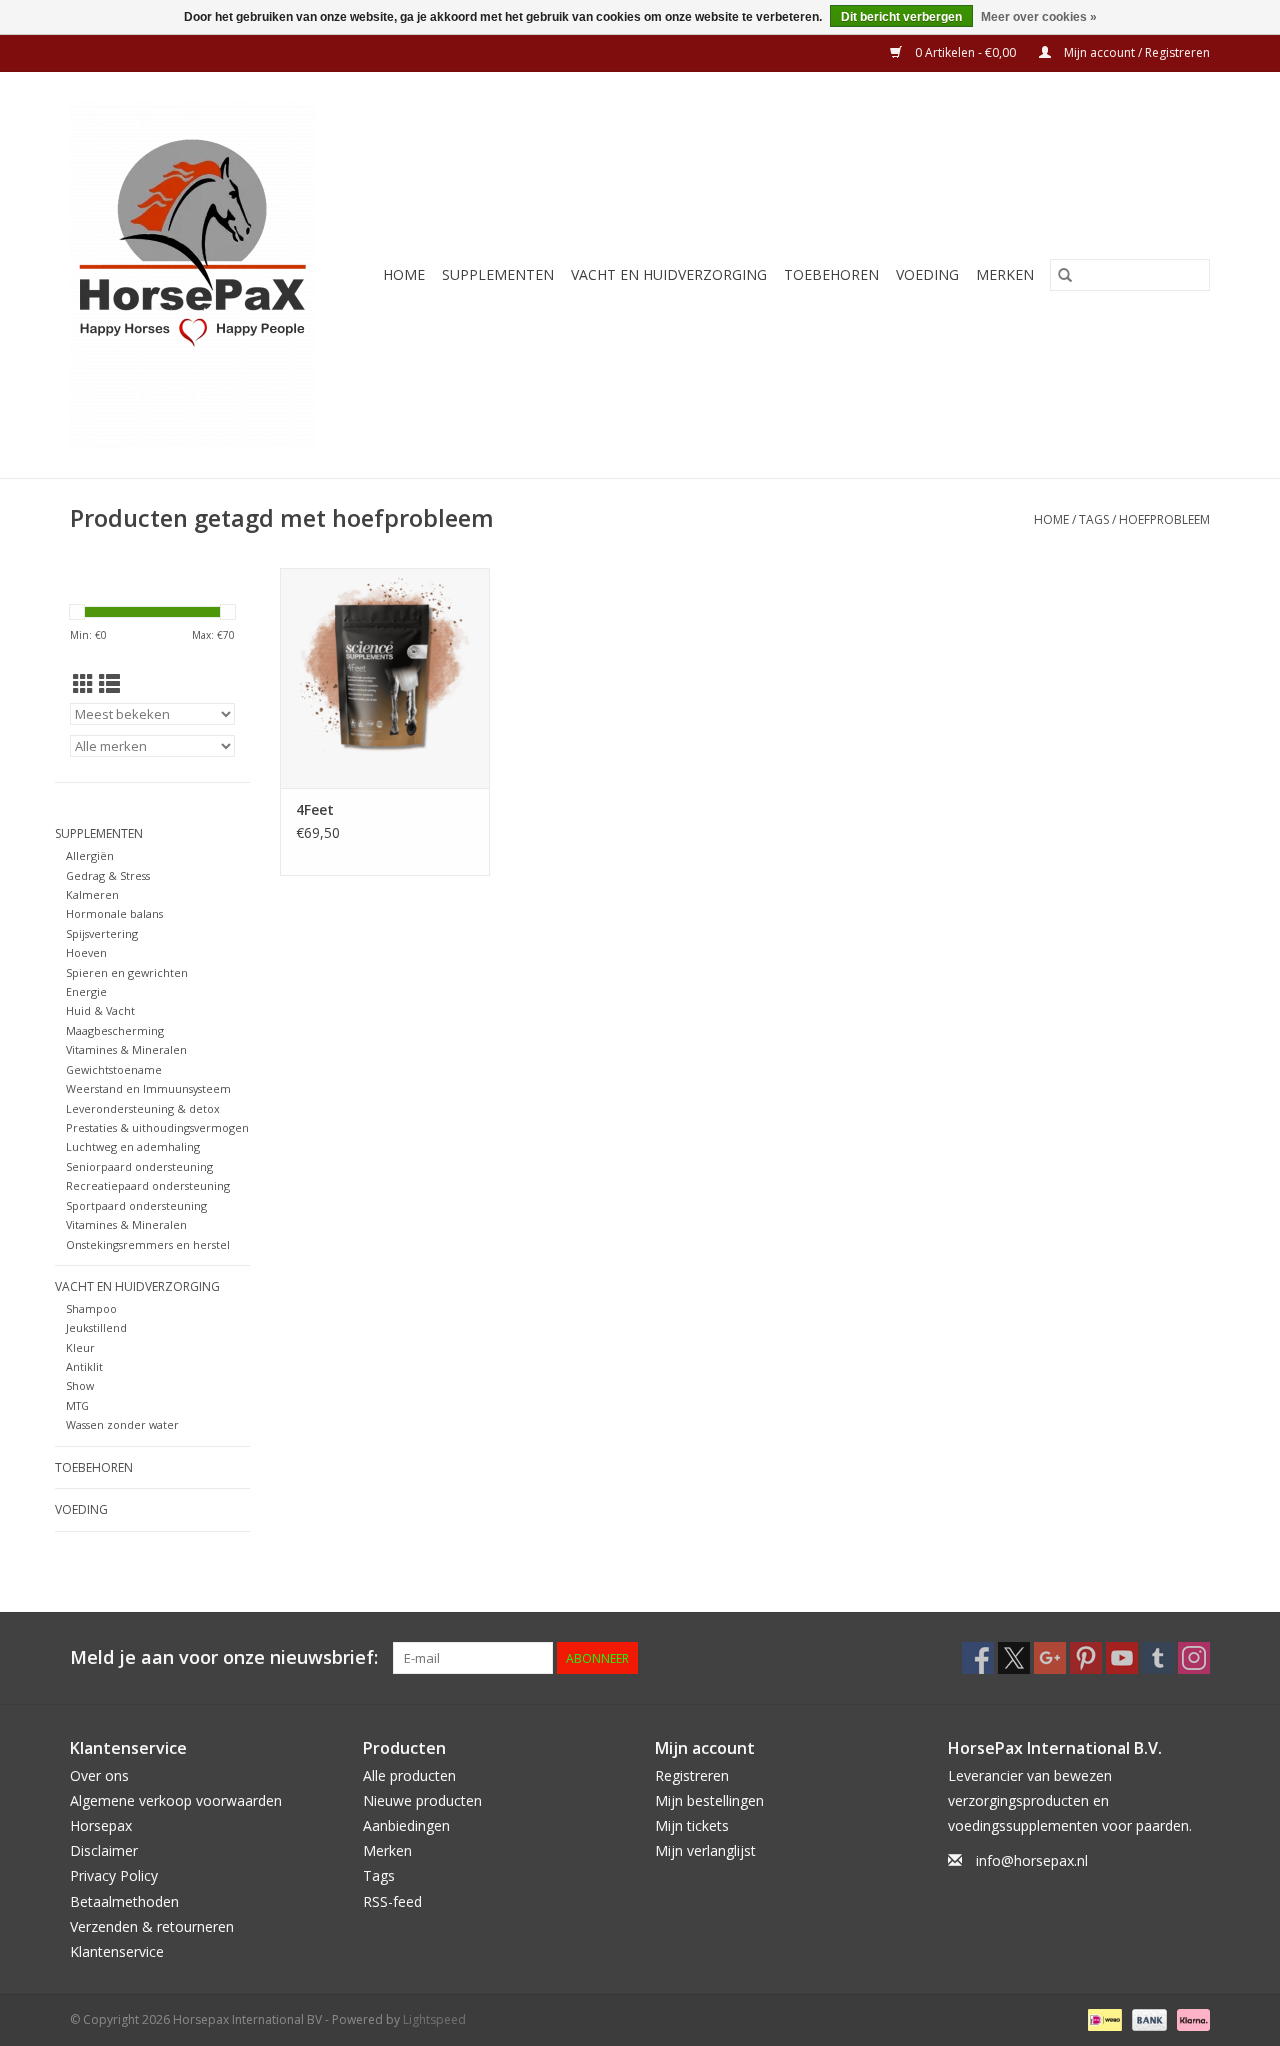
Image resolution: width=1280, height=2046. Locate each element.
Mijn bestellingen (709, 1800)
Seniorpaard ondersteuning (139, 1166)
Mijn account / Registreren (1135, 52)
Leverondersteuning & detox (143, 1108)
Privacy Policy (114, 1875)
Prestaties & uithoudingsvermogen (157, 1127)
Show (80, 1385)
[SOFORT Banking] (1190, 2018)
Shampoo (91, 1308)
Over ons (99, 1775)
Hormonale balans (114, 913)
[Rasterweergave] (83, 684)
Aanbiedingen (406, 1825)
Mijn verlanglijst (705, 1850)
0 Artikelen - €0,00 (965, 52)
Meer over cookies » (1039, 17)
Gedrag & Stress (108, 875)
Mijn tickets (692, 1825)
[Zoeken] (1065, 275)
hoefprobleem (1164, 519)
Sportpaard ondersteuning (136, 1205)
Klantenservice (117, 1951)
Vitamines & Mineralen (126, 1049)
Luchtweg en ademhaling (133, 1146)
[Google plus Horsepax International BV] (1050, 1658)
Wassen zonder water (122, 1424)
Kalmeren (92, 894)
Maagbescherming (115, 1030)
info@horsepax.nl (1032, 1860)
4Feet (315, 809)
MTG (77, 1405)
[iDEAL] (1103, 2018)
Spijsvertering (102, 933)
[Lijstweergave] (109, 684)
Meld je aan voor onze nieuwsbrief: (224, 1657)
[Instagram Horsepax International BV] (1194, 1658)
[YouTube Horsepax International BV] (1122, 1658)
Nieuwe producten (422, 1800)
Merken (1005, 274)
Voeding (927, 274)
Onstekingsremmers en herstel (148, 1244)
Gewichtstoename (114, 1069)
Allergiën (90, 855)
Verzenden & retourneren (152, 1926)
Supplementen (498, 274)
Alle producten (409, 1775)
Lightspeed (434, 2019)
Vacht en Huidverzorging (669, 274)
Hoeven (86, 952)
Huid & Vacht (100, 1010)
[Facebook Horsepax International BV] (978, 1658)
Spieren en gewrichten (127, 972)
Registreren (692, 1775)
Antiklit (84, 1366)
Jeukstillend (96, 1327)
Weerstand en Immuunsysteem (148, 1088)
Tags (1094, 519)
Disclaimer (104, 1850)
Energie (86, 991)
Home (404, 274)
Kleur (80, 1347)
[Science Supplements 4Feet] (385, 678)
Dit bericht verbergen (901, 17)
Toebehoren (831, 274)
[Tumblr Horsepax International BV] (1158, 1658)
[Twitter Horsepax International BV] (1014, 1658)
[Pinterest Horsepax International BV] (1086, 1658)
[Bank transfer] (1147, 2018)
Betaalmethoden (124, 1901)
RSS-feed (392, 1901)
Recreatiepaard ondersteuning (148, 1185)
